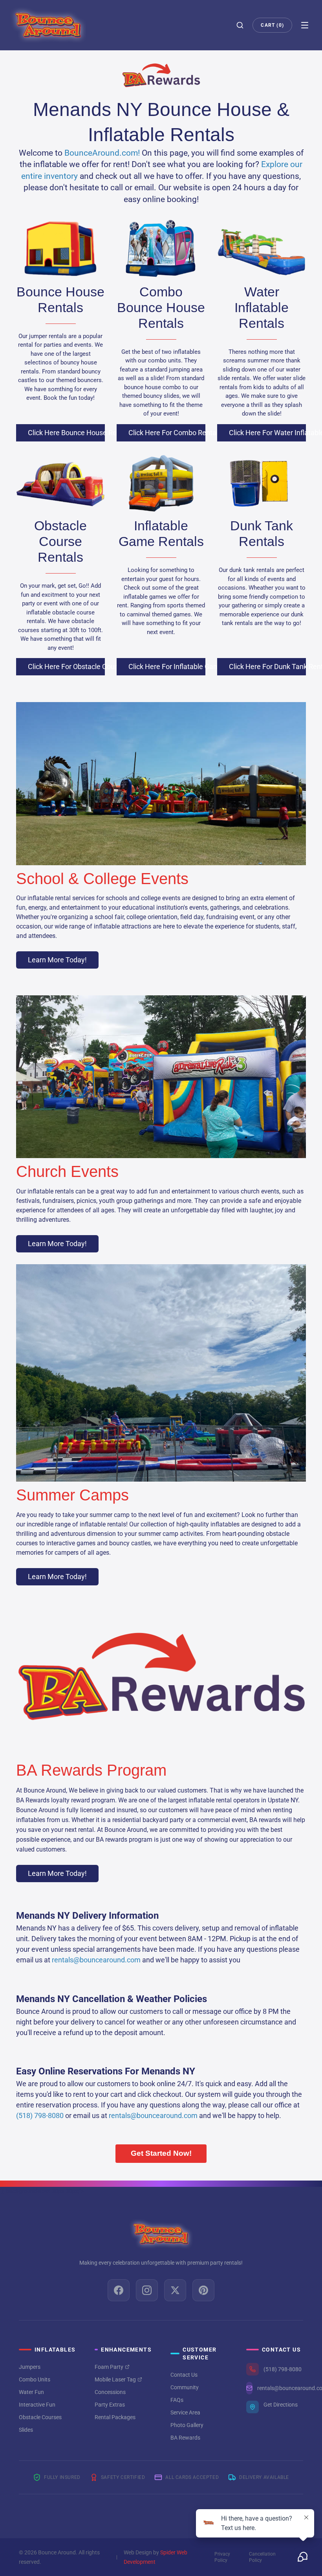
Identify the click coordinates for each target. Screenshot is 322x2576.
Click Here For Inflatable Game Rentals (167, 667)
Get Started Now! (161, 2153)
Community (185, 2387)
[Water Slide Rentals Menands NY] (262, 249)
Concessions (110, 2392)
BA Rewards (185, 2438)
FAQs (177, 2400)
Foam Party (109, 2367)
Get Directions (281, 2405)
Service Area (185, 2412)
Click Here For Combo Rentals (167, 433)
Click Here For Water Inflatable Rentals (267, 433)
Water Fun (31, 2392)
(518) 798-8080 (283, 2369)
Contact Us (184, 2375)
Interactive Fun (37, 2405)
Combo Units (35, 2379)
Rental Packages (115, 2417)
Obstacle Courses (40, 2417)
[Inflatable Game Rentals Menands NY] (161, 483)
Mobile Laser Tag (115, 2379)
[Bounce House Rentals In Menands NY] (60, 249)
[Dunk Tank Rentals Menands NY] (262, 483)
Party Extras (110, 2405)
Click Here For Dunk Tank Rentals (267, 667)
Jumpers (30, 2367)
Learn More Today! (57, 960)
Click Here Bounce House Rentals (66, 433)
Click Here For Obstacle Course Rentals (66, 667)
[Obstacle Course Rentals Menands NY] (60, 483)
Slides (26, 2430)
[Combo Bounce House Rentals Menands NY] (161, 249)
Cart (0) (272, 25)
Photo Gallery (187, 2425)
